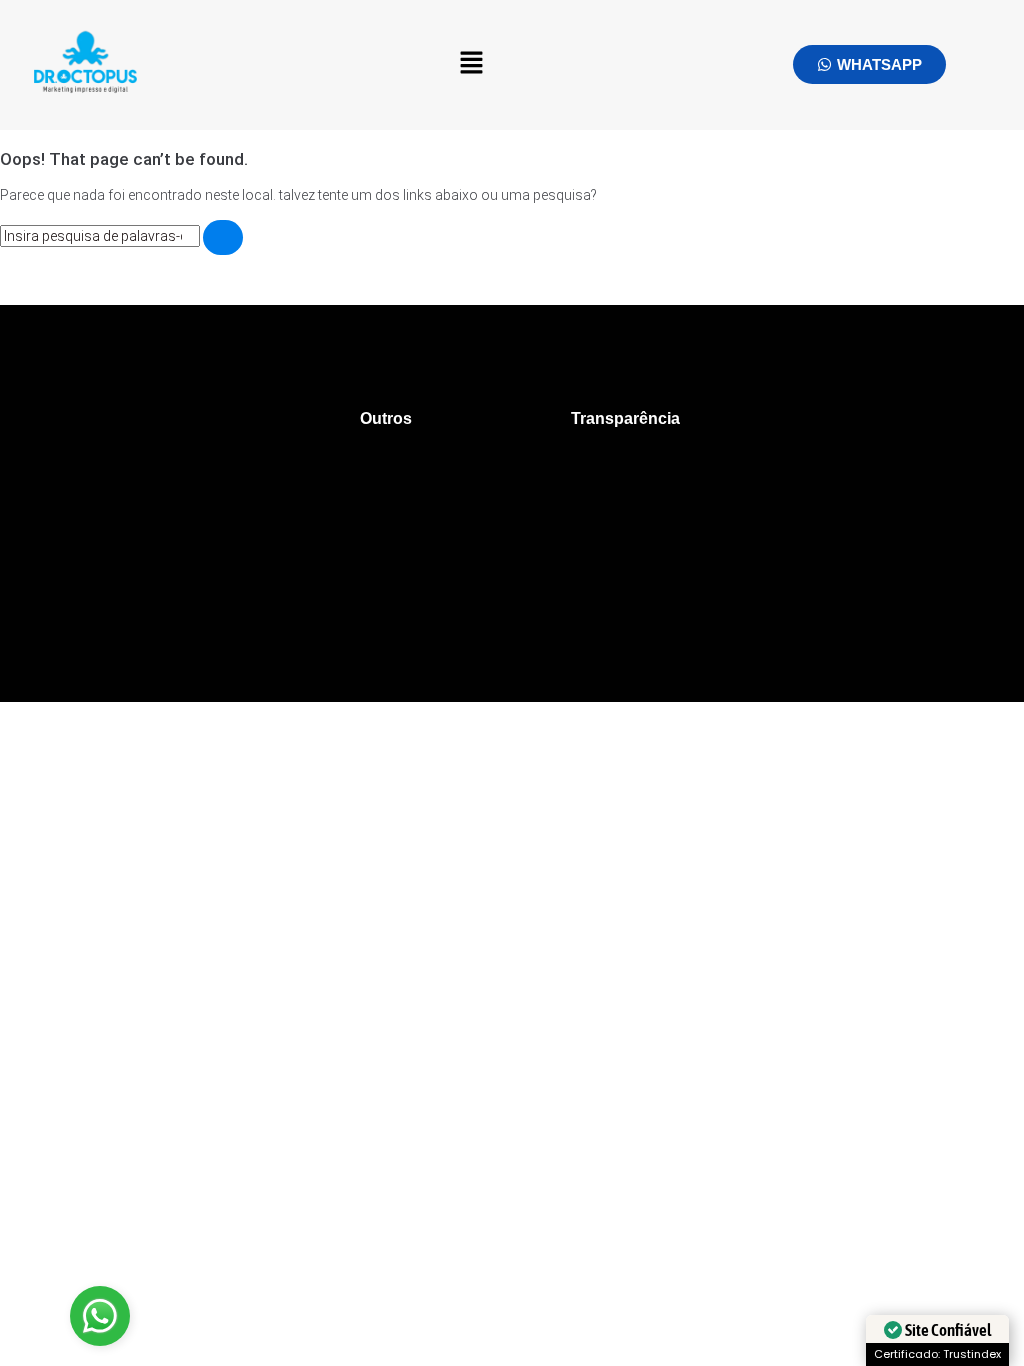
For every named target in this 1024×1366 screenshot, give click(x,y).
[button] (472, 65)
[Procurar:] (101, 236)
